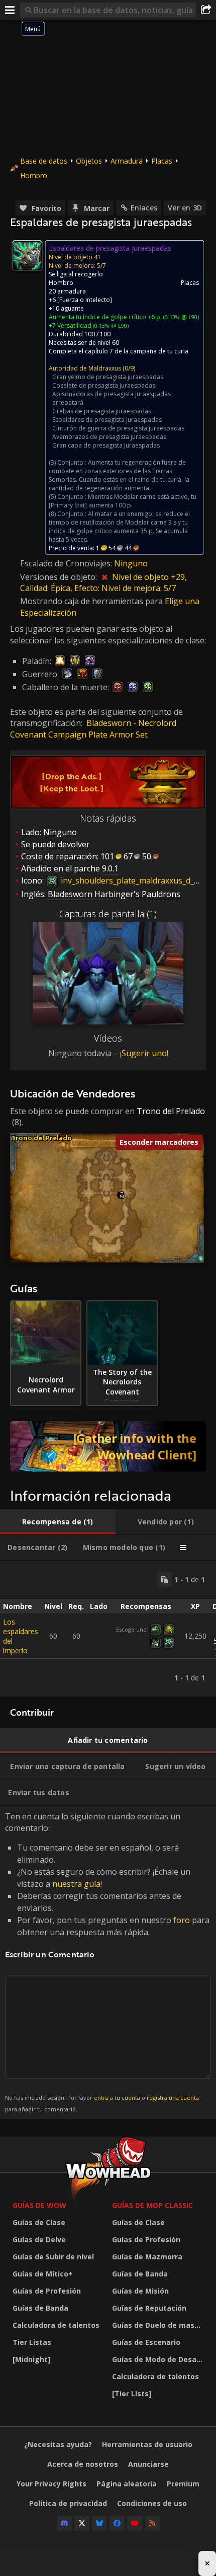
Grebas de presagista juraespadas (102, 411)
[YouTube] (135, 2523)
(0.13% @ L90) (180, 317)
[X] (82, 2523)
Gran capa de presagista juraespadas (106, 445)
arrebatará (68, 402)
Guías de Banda (40, 2308)
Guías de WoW (39, 2205)
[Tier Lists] (132, 2394)
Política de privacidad (68, 2503)
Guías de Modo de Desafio (159, 2359)
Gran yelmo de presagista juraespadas (108, 377)
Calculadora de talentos (56, 2325)
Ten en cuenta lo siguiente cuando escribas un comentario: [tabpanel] (107, 1962)
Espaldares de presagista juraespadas (107, 420)
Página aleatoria (127, 2484)
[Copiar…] (164, 1580)
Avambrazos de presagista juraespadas (109, 437)
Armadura (127, 161)
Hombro (34, 175)
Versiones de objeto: (60, 577)
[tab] (58, 1522)
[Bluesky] (99, 2523)
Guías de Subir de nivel (53, 2257)
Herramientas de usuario (147, 2444)
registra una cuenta (173, 2097)
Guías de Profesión (47, 2291)
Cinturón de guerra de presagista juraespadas (118, 428)
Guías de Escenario (146, 2342)
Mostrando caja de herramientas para (92, 601)
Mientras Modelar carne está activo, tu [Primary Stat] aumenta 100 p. (123, 501)
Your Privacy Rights (51, 2484)
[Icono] (27, 256)
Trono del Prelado (171, 1111)
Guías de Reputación (149, 2308)
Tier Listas (32, 2342)
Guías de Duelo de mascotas (159, 2325)
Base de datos (44, 161)
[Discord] (64, 2523)
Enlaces (144, 208)
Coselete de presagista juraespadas (104, 385)
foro (182, 1920)
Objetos (89, 161)
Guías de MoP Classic (152, 2205)
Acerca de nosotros (83, 2464)
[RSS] (152, 2523)
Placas (162, 161)
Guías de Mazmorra (147, 2257)
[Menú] (10, 10)
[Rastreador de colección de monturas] (108, 1446)
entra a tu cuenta (117, 2097)
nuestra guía (76, 1884)
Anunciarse (148, 2464)
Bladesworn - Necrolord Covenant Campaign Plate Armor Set (93, 728)
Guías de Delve (39, 2239)
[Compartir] (206, 10)
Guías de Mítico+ (43, 2274)
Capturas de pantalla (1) (108, 914)
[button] (122, 1196)
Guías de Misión (140, 2291)
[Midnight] (31, 2359)
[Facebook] (117, 2523)
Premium (183, 2484)
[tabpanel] (108, 1629)
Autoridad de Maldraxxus (85, 368)
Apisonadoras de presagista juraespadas (112, 394)
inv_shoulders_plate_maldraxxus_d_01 (131, 880)
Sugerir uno (144, 1053)
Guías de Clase (39, 2222)
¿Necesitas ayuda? (58, 2444)
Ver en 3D (185, 208)
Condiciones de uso (152, 2503)
